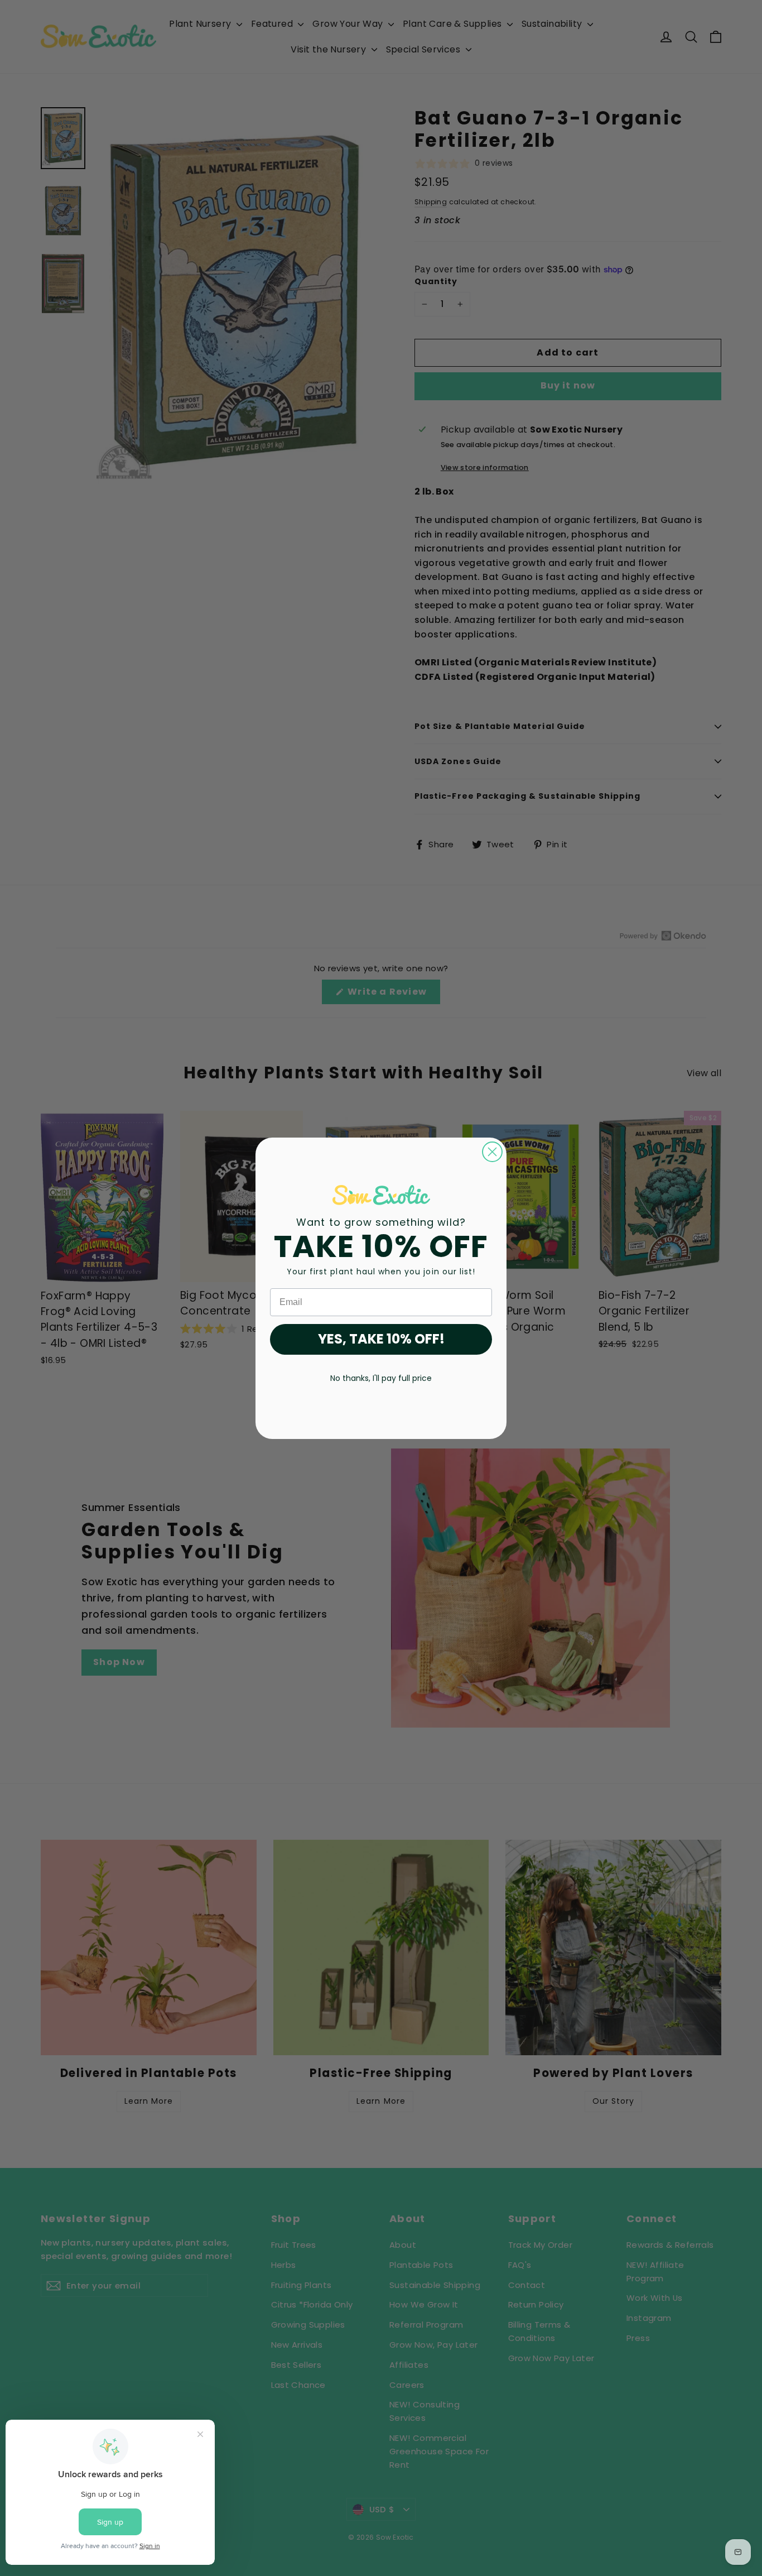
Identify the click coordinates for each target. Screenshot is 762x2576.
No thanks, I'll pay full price (381, 1378)
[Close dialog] (492, 1152)
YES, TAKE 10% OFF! (381, 1339)
